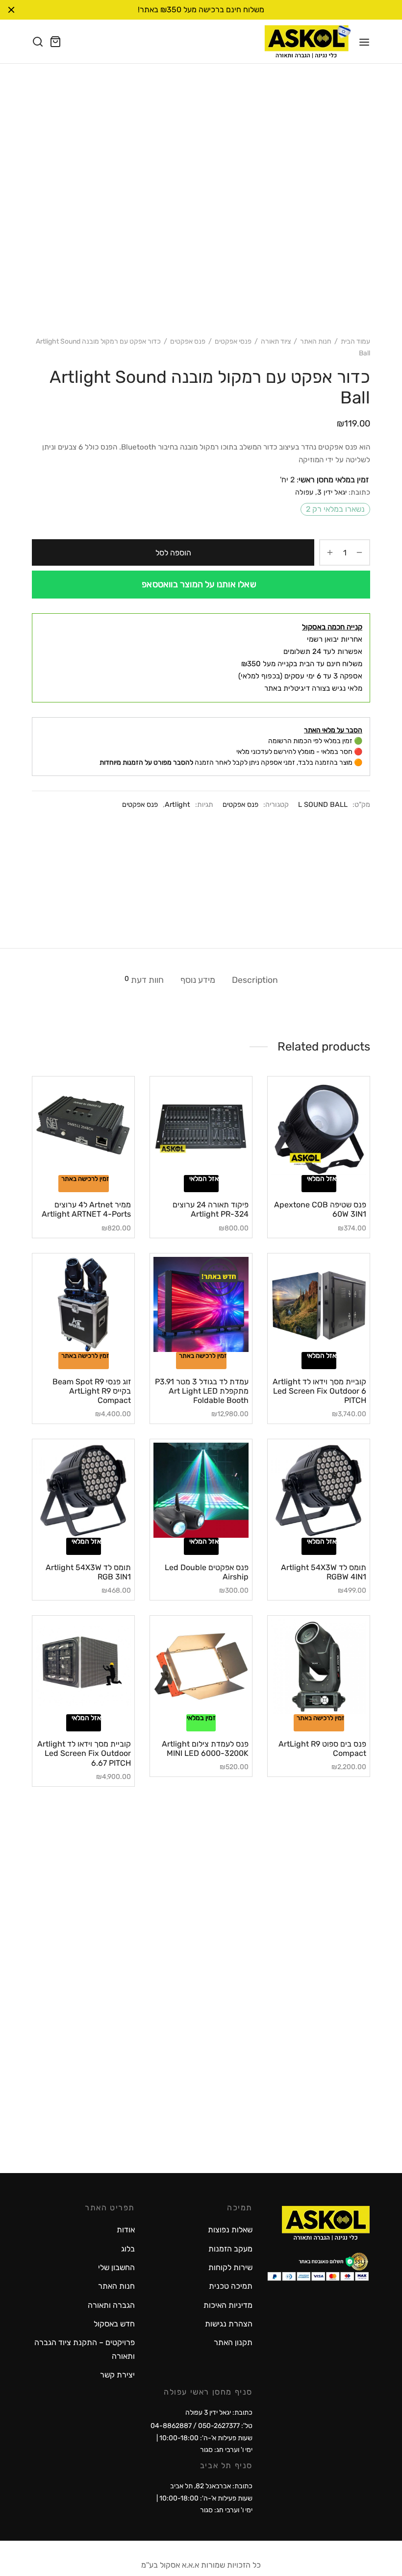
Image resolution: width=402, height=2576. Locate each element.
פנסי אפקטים (233, 341)
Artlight (177, 805)
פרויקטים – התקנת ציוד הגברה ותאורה (85, 2349)
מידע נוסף (198, 980)
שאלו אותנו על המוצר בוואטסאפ (199, 584)
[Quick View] (302, 1169)
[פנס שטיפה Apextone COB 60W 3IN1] (319, 1127)
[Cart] (55, 42)
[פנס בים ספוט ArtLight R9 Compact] (319, 1667)
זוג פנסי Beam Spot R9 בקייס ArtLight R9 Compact (92, 1391)
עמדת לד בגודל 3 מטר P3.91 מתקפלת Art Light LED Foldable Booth (202, 1391)
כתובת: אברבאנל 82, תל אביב (211, 2486)
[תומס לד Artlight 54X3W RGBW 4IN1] (319, 1490)
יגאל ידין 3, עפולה (321, 492)
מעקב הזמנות (230, 2249)
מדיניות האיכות (228, 2305)
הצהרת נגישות (229, 2324)
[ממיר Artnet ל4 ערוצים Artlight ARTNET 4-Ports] (83, 1127)
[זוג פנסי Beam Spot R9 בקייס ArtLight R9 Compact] (83, 1304)
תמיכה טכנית (231, 2286)
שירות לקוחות (230, 2267)
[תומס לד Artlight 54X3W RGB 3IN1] (83, 1490)
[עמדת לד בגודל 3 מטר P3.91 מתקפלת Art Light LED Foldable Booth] (201, 1304)
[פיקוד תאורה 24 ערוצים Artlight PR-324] (201, 1127)
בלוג (128, 2249)
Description (255, 980)
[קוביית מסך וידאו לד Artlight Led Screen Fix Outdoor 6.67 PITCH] (83, 1667)
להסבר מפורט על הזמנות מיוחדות (146, 763)
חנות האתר (316, 341)
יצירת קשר (117, 2375)
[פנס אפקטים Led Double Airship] (201, 1490)
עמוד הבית (355, 341)
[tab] (255, 980)
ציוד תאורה (276, 341)
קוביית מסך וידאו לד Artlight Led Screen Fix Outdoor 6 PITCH (319, 1391)
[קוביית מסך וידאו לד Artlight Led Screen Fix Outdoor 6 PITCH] (319, 1304)
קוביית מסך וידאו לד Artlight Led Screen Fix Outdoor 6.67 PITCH (84, 1753)
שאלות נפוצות (230, 2230)
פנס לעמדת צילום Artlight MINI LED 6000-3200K (205, 1749)
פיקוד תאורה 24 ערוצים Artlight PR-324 (211, 1209)
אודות (126, 2230)
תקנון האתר (233, 2342)
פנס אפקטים (188, 341)
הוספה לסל (173, 553)
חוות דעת (144, 980)
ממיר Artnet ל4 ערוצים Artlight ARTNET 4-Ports (86, 1209)
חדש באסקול (114, 2324)
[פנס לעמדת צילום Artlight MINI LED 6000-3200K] (201, 1667)
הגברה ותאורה (111, 2305)
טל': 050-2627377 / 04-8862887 (201, 2426)
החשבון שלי (116, 2267)
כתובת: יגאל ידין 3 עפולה (219, 2413)
